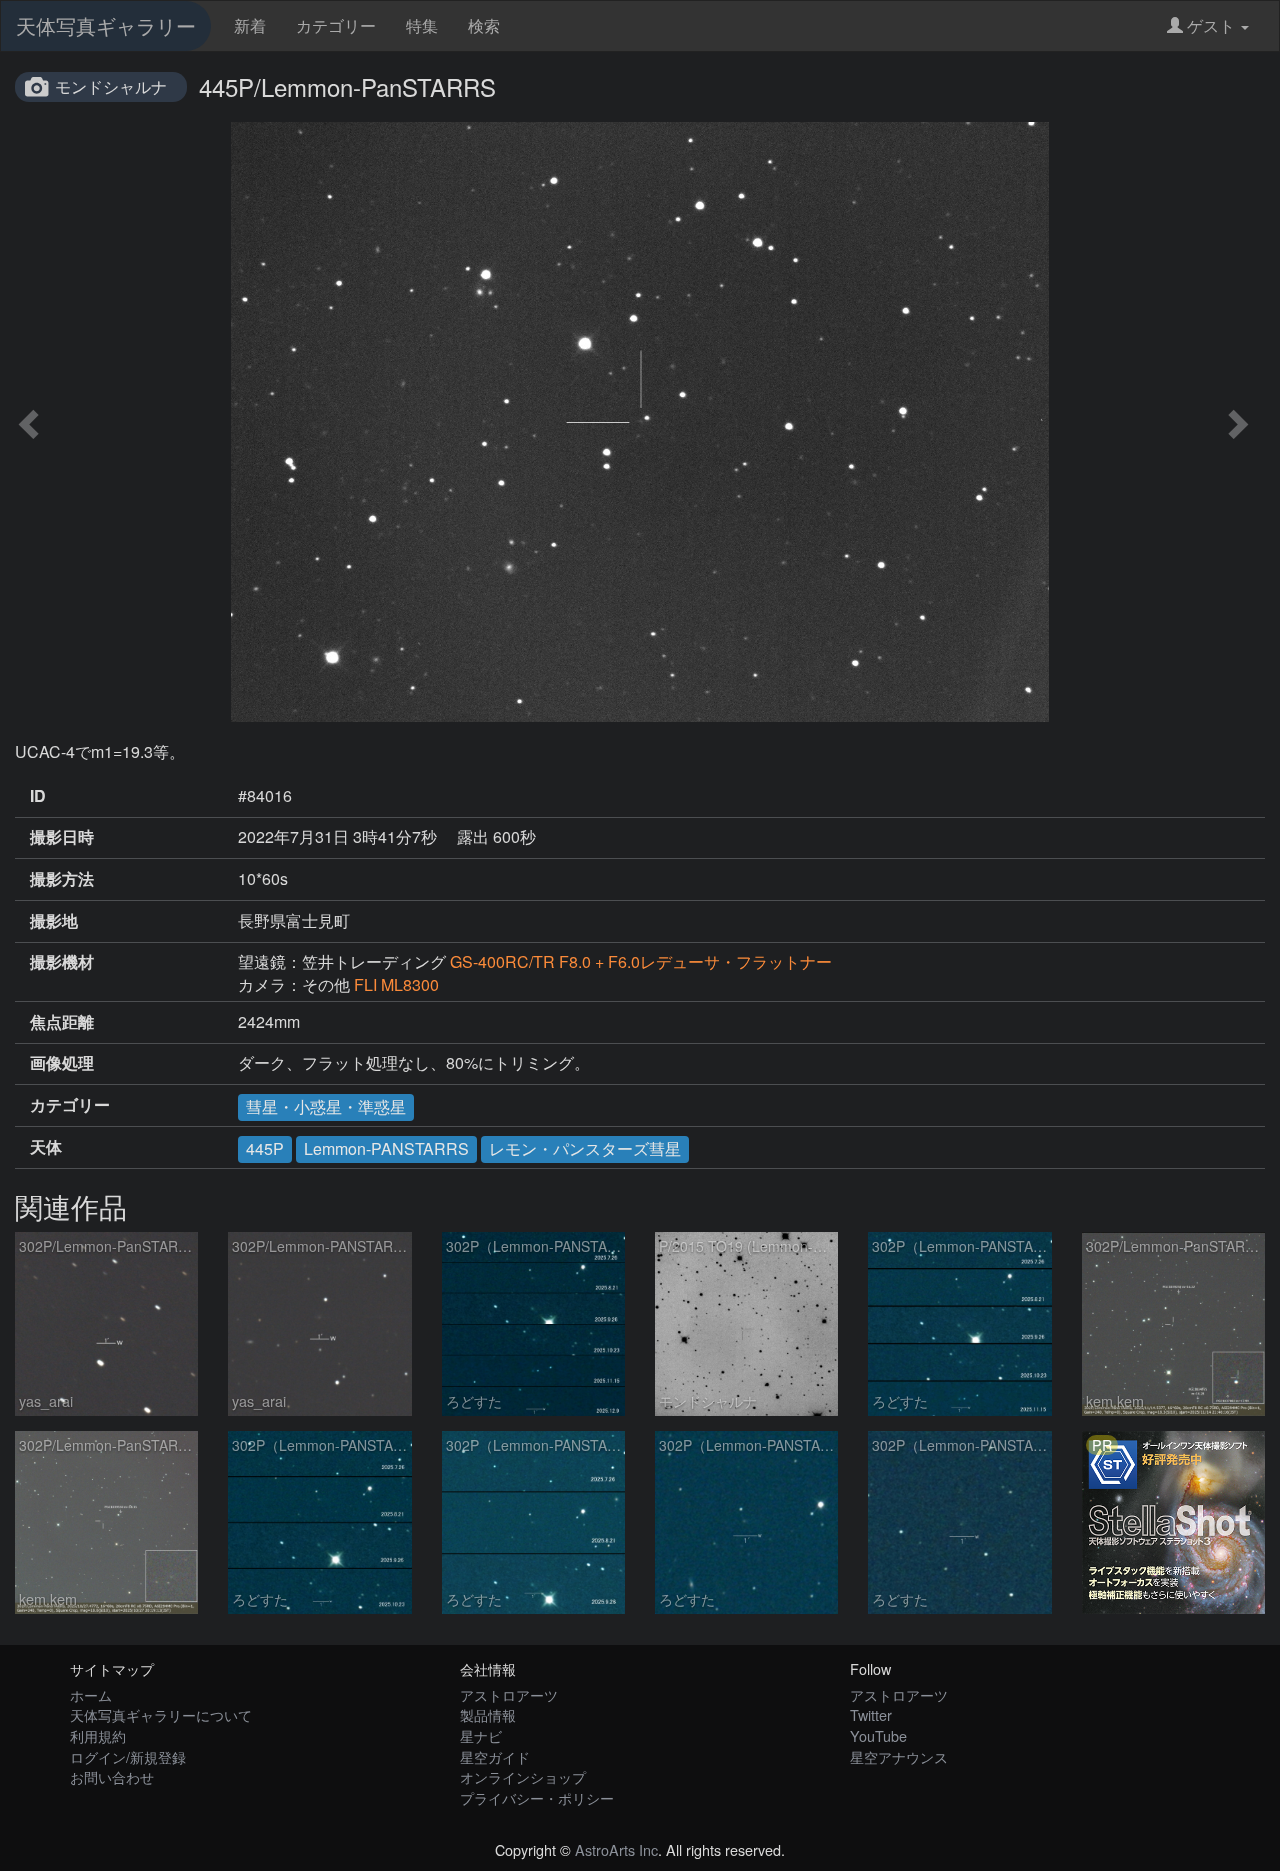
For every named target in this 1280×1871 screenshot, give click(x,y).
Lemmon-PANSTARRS (386, 1148)
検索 (484, 25)
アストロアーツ (509, 1694)
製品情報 (488, 1714)
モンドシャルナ (111, 86)
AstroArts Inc (616, 1849)
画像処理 (62, 1063)
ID (38, 796)
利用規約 (98, 1735)
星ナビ (481, 1735)
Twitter (871, 1714)
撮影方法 (62, 879)
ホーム (91, 1694)
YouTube (878, 1735)
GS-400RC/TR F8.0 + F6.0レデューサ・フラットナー (641, 961)
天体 (46, 1147)
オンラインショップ (523, 1776)
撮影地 (54, 921)
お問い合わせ (112, 1776)
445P (265, 1148)
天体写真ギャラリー (106, 25)
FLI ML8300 (396, 984)
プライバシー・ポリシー (537, 1797)
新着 (250, 25)
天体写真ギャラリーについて (161, 1714)
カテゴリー (336, 25)
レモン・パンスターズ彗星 (585, 1148)
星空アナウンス (899, 1756)
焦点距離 (62, 1022)
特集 (422, 25)
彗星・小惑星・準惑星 (326, 1106)
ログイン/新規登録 (128, 1756)
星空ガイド (495, 1756)
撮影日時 (62, 837)
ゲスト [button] (1211, 25)
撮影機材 (62, 962)
